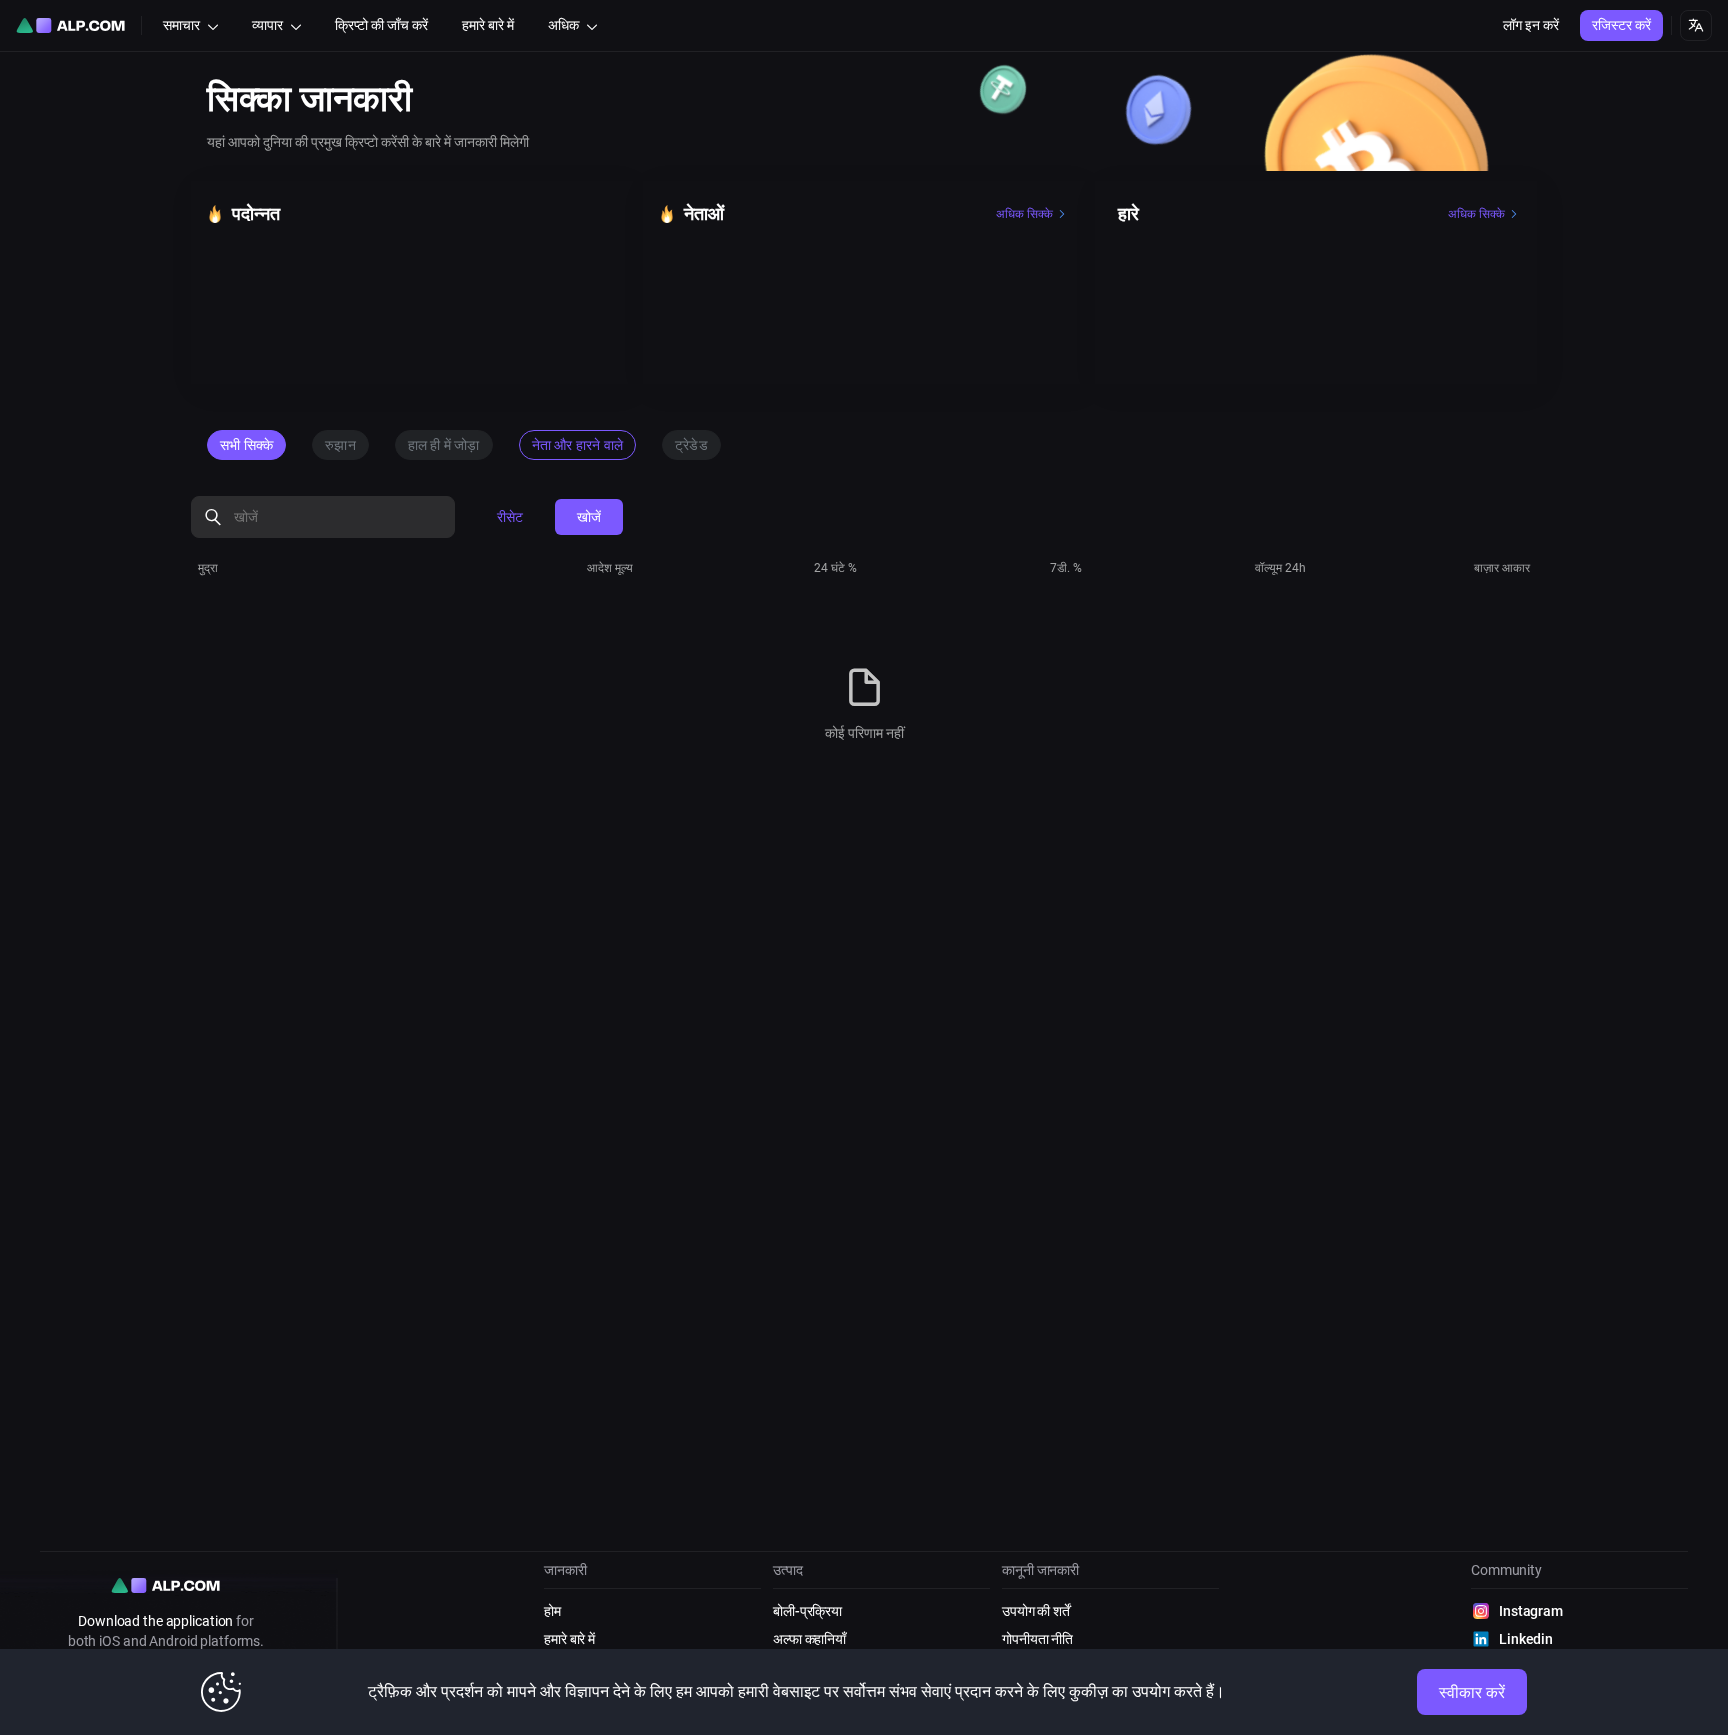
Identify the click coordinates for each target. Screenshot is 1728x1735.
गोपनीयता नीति (1037, 1639)
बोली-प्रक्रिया (807, 1611)
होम (552, 1611)
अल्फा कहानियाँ (809, 1639)
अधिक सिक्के (1024, 214)
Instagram (1531, 1611)
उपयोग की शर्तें (1036, 1611)
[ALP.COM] (70, 25)
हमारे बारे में (569, 1639)
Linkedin (1526, 1639)
